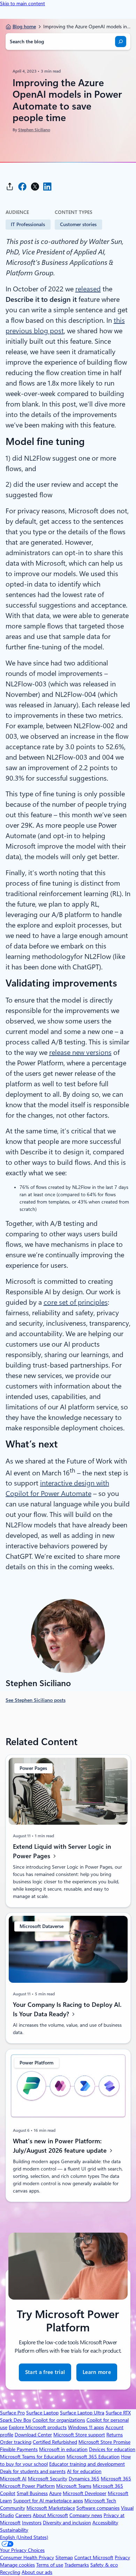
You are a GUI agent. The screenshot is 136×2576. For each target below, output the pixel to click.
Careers (23, 2515)
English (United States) (24, 2537)
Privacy (122, 2558)
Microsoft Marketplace (51, 2508)
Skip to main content (22, 3)
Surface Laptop (42, 2413)
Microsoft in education (63, 2449)
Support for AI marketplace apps (48, 2501)
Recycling (10, 2572)
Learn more (97, 2372)
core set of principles (76, 1302)
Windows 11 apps (86, 2427)
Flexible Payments (19, 2449)
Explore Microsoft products (38, 2427)
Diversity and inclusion (67, 2523)
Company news (86, 2515)
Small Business (32, 2493)
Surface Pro (12, 2413)
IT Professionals (28, 224)
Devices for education (112, 2449)
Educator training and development (87, 2464)
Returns (115, 2435)
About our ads (37, 2572)
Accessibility (105, 2523)
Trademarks (77, 2565)
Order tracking (16, 2442)
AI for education (84, 2471)
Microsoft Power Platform (27, 2486)
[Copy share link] (10, 187)
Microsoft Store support (79, 2435)
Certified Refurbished (55, 2442)
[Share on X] (35, 187)
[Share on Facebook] (22, 187)
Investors (32, 2523)
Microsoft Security (48, 2479)
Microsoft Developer (85, 2493)
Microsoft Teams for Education (33, 2457)
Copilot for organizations (59, 2420)
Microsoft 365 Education (93, 2457)
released (88, 289)
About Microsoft (50, 2515)
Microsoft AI (13, 2479)
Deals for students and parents (33, 2471)
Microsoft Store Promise (104, 2442)
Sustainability (14, 2530)
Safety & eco (104, 2565)
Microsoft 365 (116, 2479)
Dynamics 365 (84, 2479)
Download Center (33, 2435)
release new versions (80, 1052)
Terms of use (50, 2565)
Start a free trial (45, 2372)
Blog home (24, 27)
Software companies (98, 2508)
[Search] (121, 42)
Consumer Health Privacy (27, 2558)
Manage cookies (17, 2565)
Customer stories (78, 224)
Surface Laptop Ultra (82, 2413)
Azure (55, 2493)
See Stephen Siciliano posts (36, 1700)
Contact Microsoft (94, 2558)
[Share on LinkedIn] (47, 187)
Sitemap (64, 2558)
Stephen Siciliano (34, 130)
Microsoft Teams (74, 2486)
